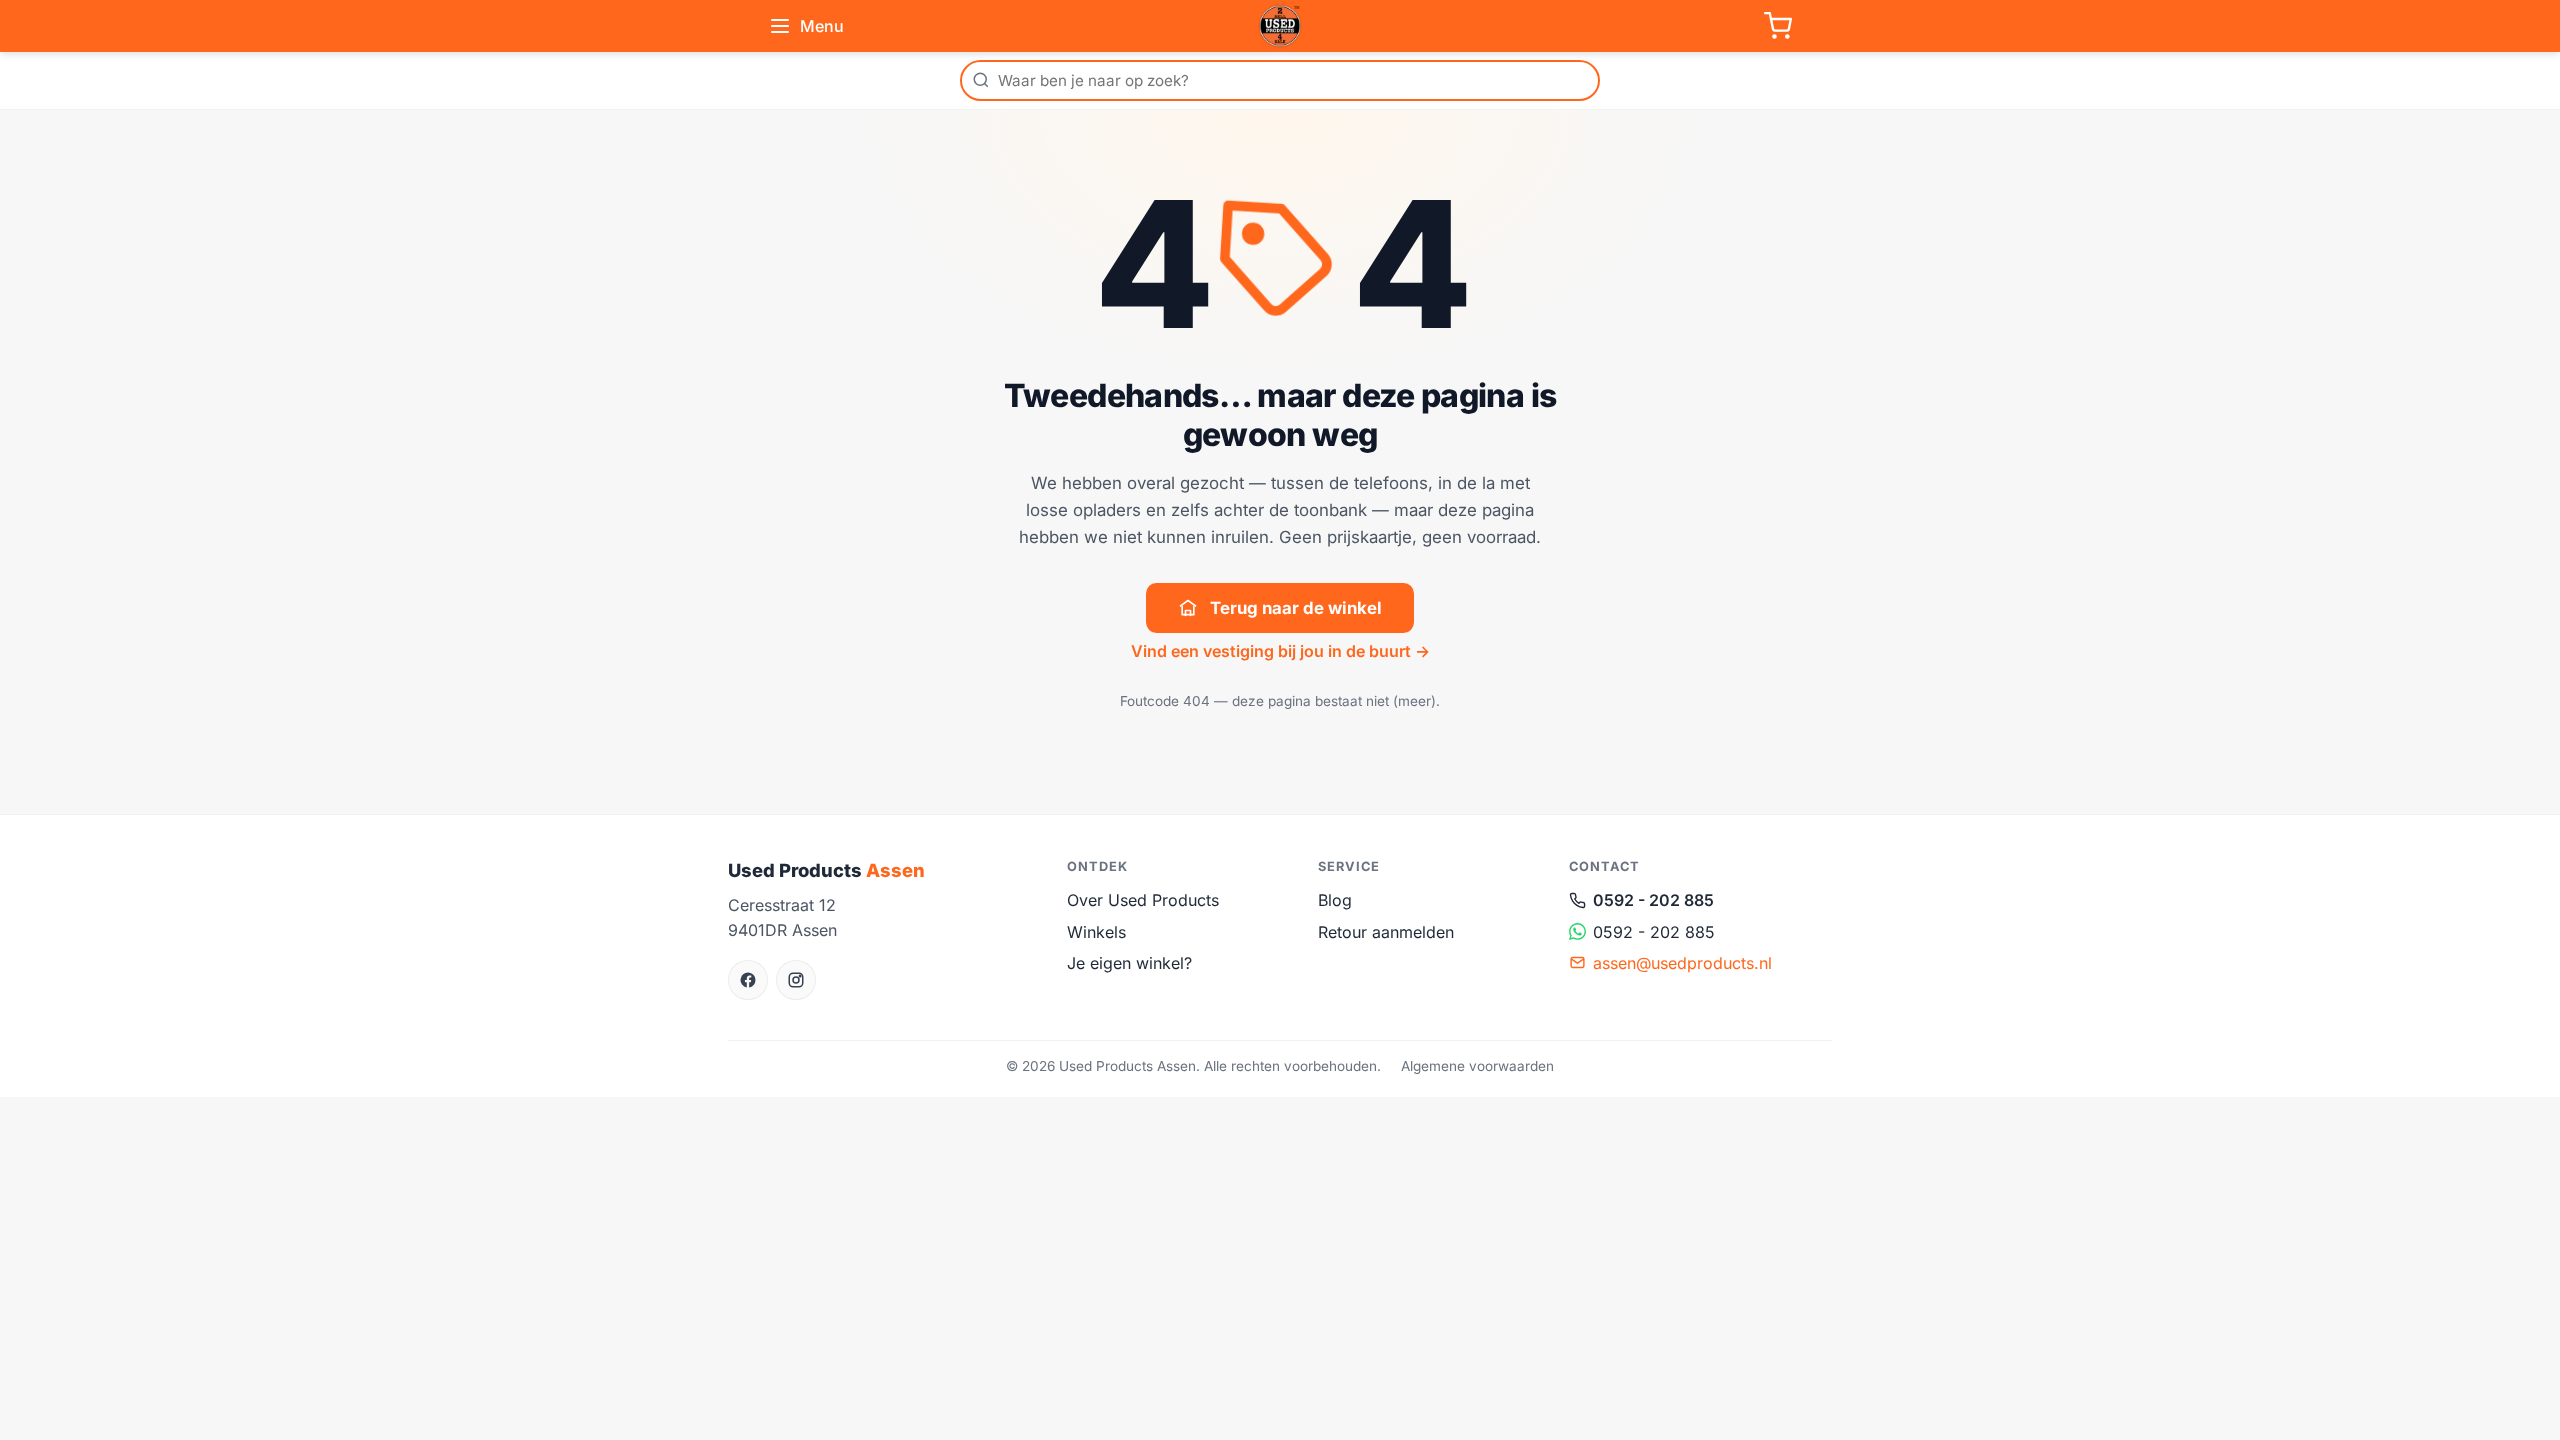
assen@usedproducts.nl (1682, 963)
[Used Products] (1280, 26)
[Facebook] (748, 980)
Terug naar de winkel (1296, 608)
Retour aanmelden (1386, 932)
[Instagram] (796, 980)
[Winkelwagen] (1778, 26)
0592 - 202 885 (1653, 900)
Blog (1335, 900)
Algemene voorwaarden (1477, 1066)
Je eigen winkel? (1129, 963)
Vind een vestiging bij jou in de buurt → (1280, 651)
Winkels (1096, 932)
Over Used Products (1143, 900)
